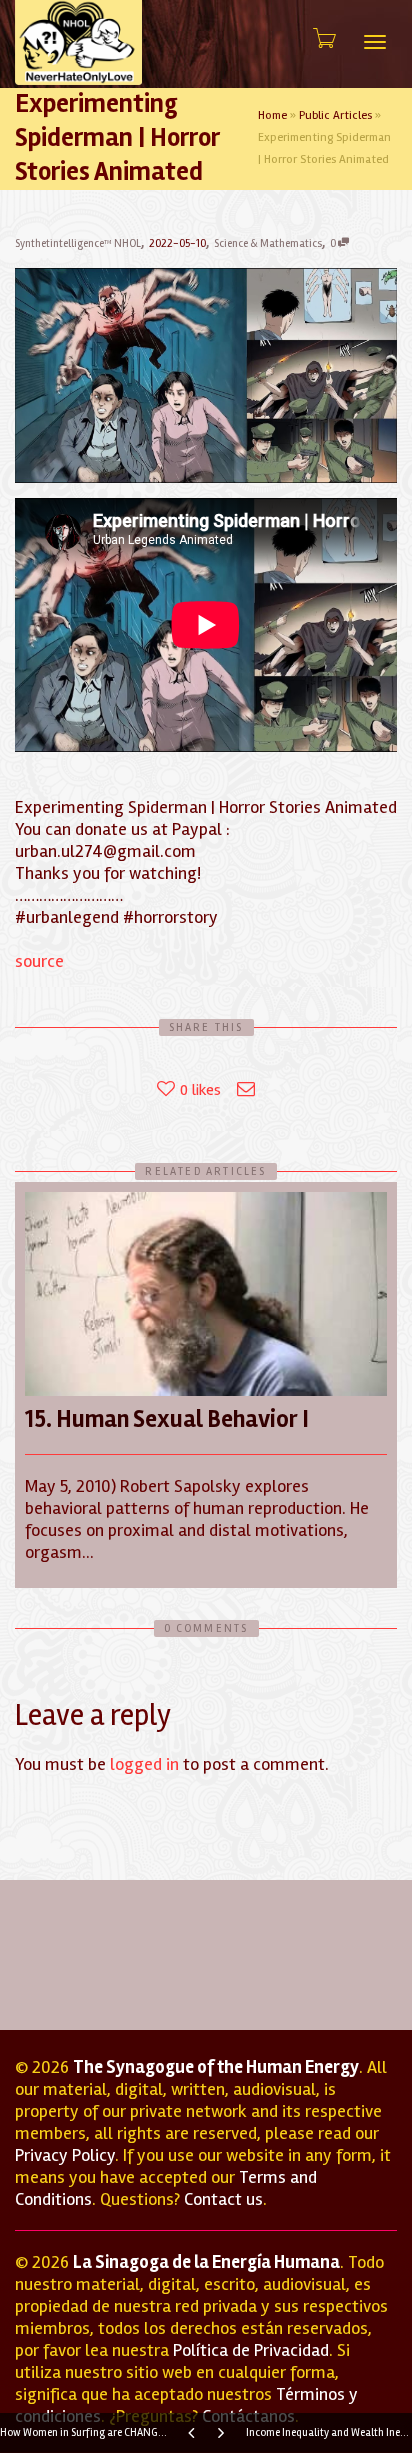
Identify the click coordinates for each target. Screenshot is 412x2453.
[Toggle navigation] (375, 42)
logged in (144, 1764)
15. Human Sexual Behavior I (167, 1419)
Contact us (223, 2199)
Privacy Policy (65, 2155)
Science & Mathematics (268, 243)
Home (272, 115)
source (39, 961)
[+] (206, 1294)
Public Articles (335, 115)
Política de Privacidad (251, 2350)
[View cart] (323, 38)
